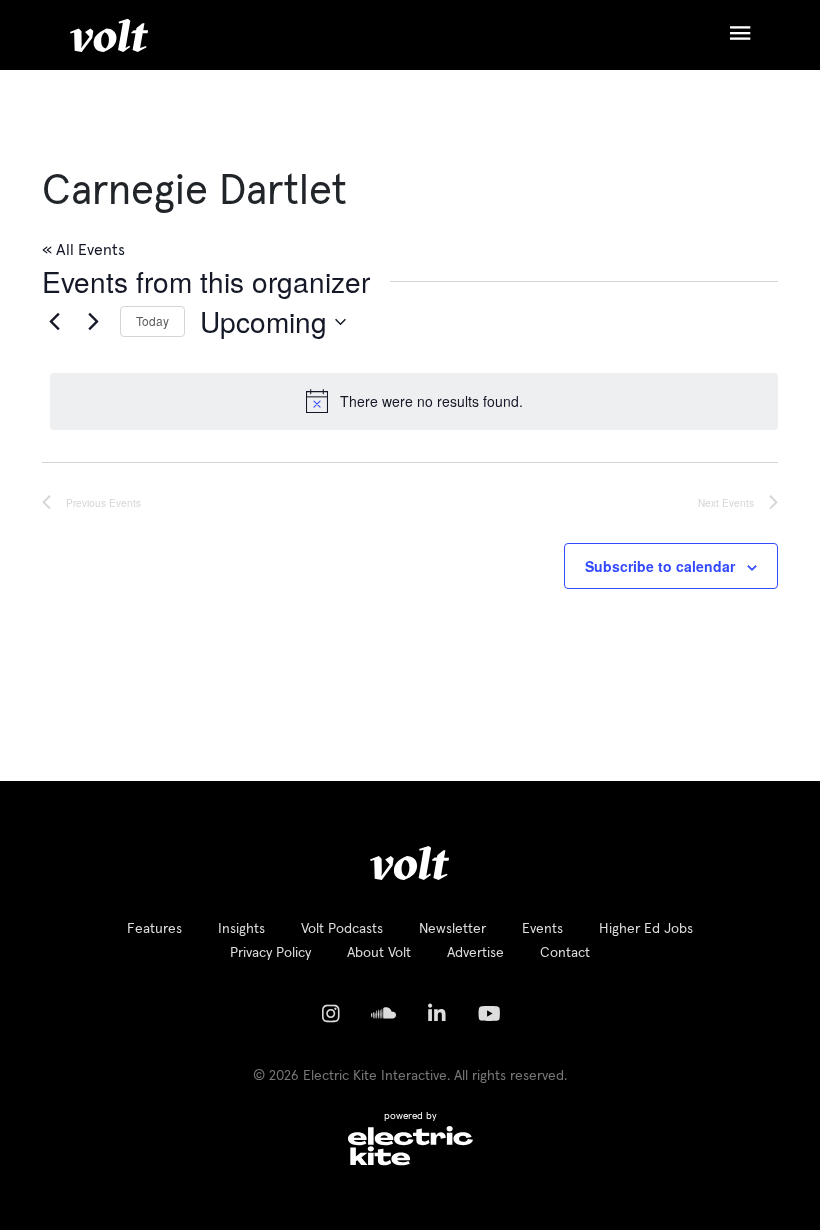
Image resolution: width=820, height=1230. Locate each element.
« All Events (83, 250)
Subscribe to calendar (660, 566)
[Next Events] (93, 322)
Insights (241, 929)
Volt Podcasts (342, 929)
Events (542, 929)
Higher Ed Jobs (646, 929)
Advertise (475, 953)
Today (152, 320)
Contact (565, 953)
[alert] (414, 401)
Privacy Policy (270, 953)
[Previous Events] (54, 322)
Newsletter (452, 929)
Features (154, 929)
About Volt (379, 953)
